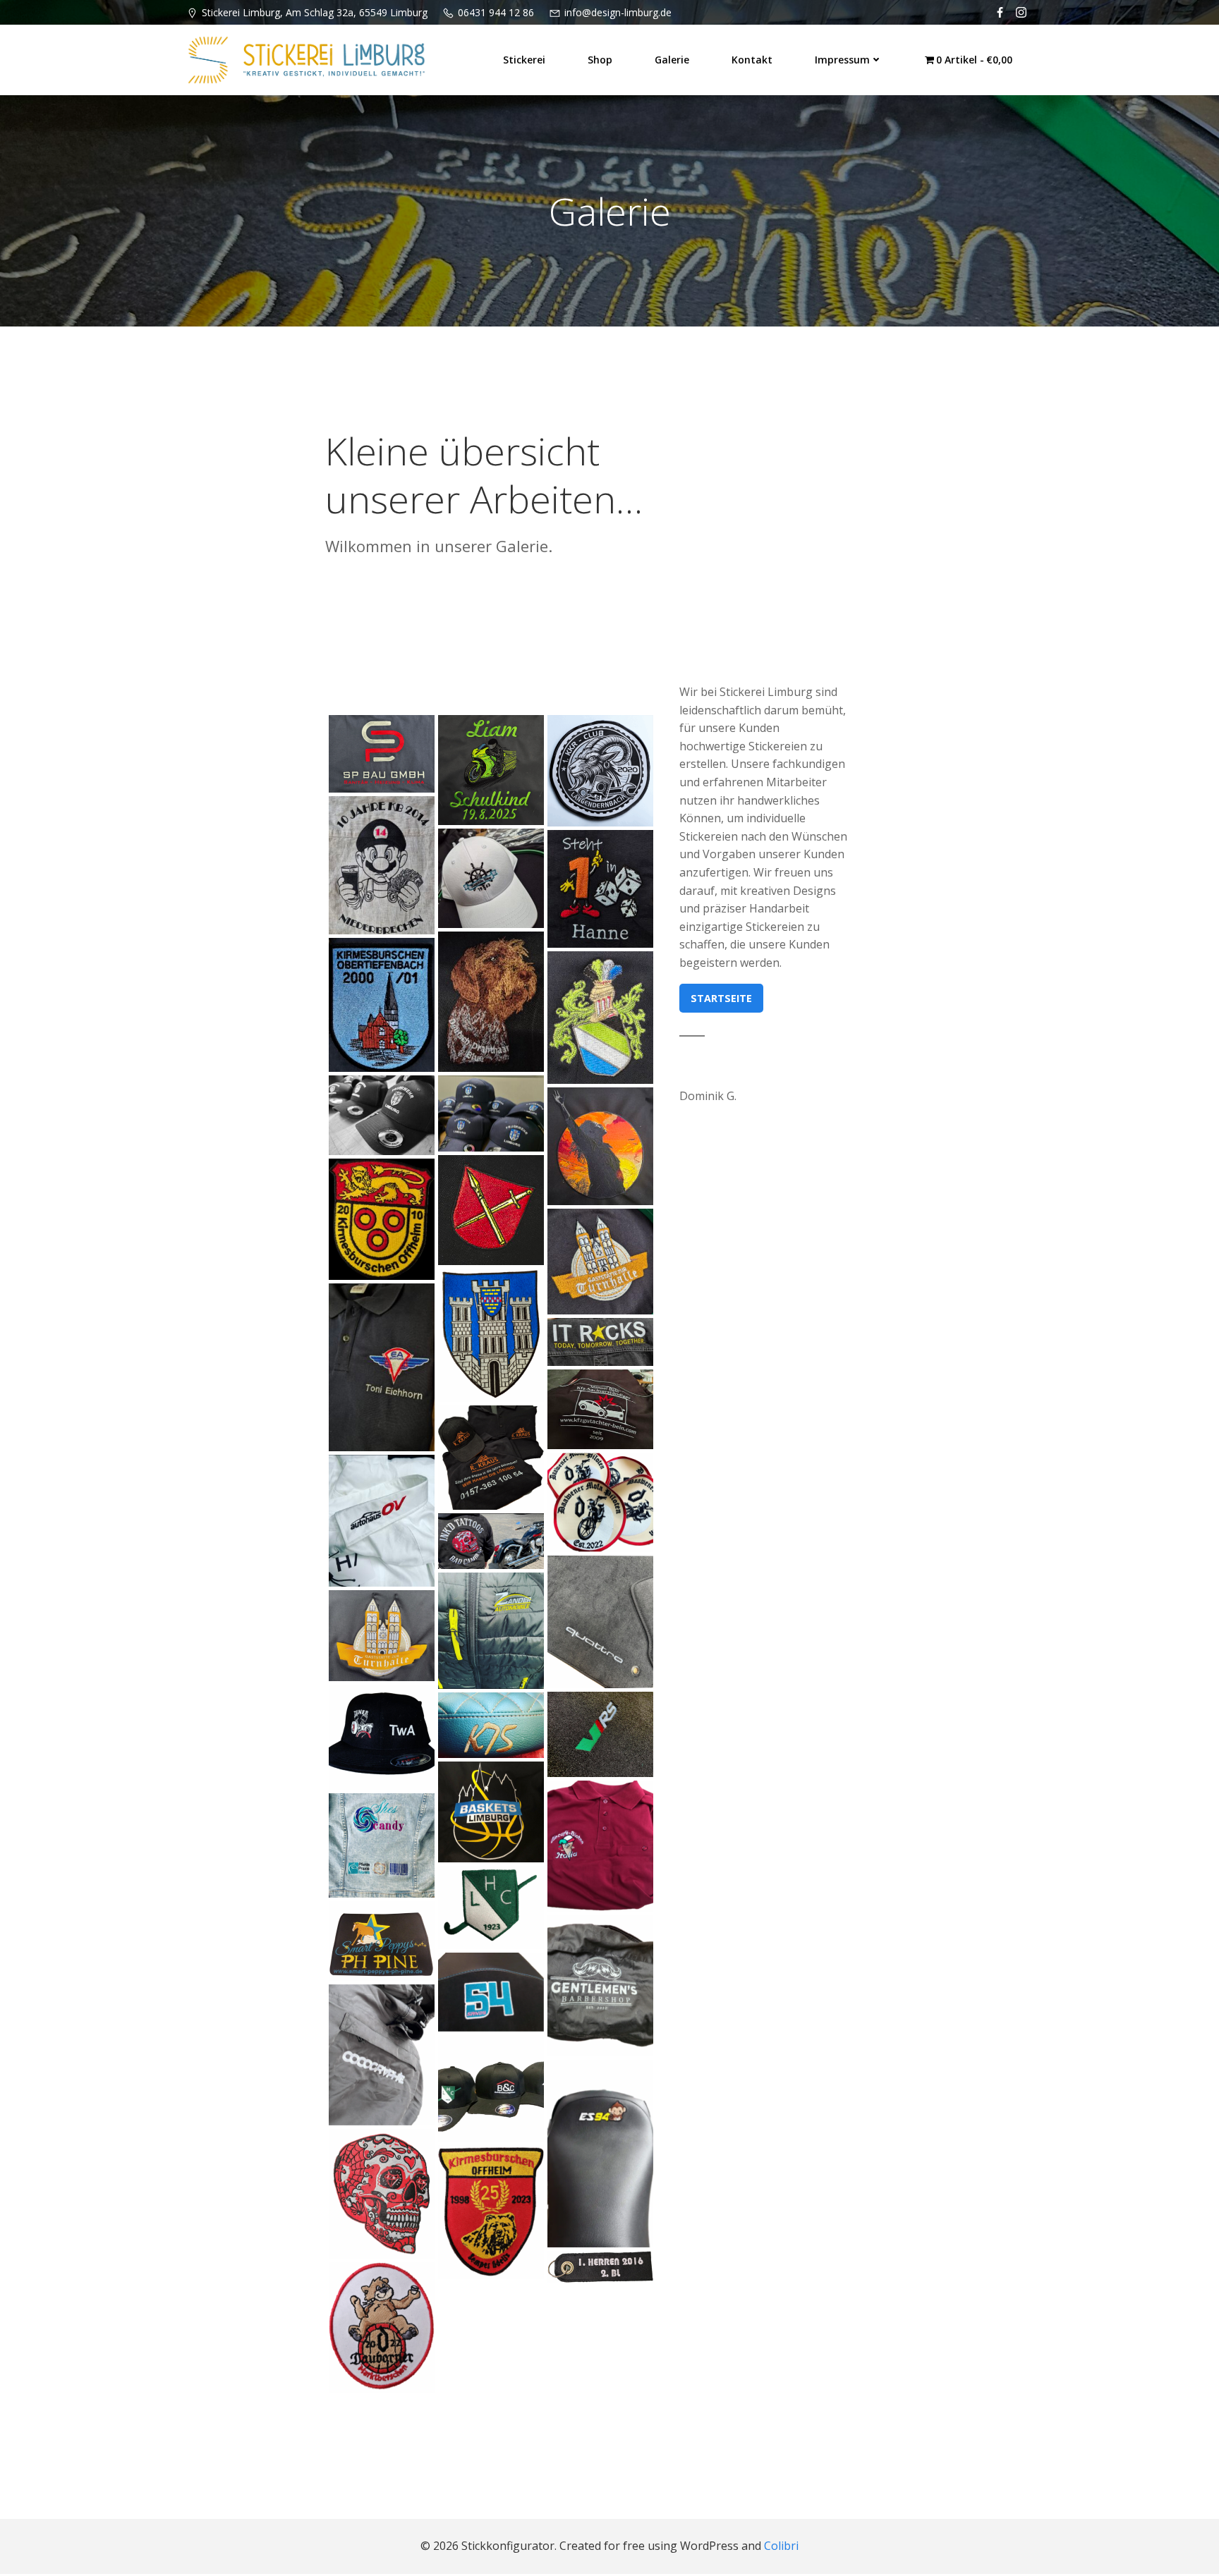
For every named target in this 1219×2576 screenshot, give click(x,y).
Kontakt (752, 60)
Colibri (781, 2546)
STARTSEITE (721, 998)
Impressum (842, 60)
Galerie (672, 60)
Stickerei (524, 60)
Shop (600, 60)
